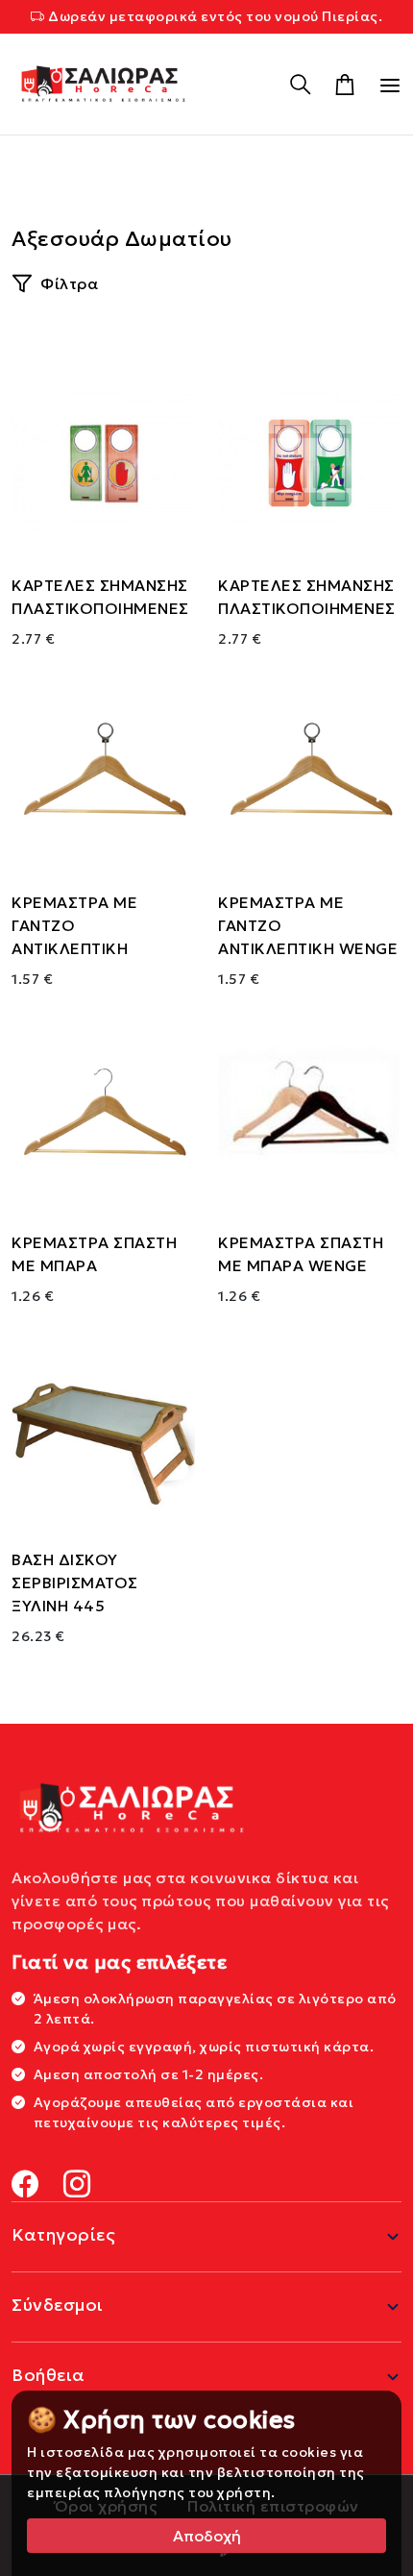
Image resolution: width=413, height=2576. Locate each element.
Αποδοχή (207, 2536)
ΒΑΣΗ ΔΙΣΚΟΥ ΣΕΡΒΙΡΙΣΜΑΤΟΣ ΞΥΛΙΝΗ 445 (75, 1582)
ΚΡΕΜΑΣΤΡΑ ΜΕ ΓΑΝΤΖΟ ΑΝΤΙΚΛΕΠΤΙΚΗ (74, 925)
